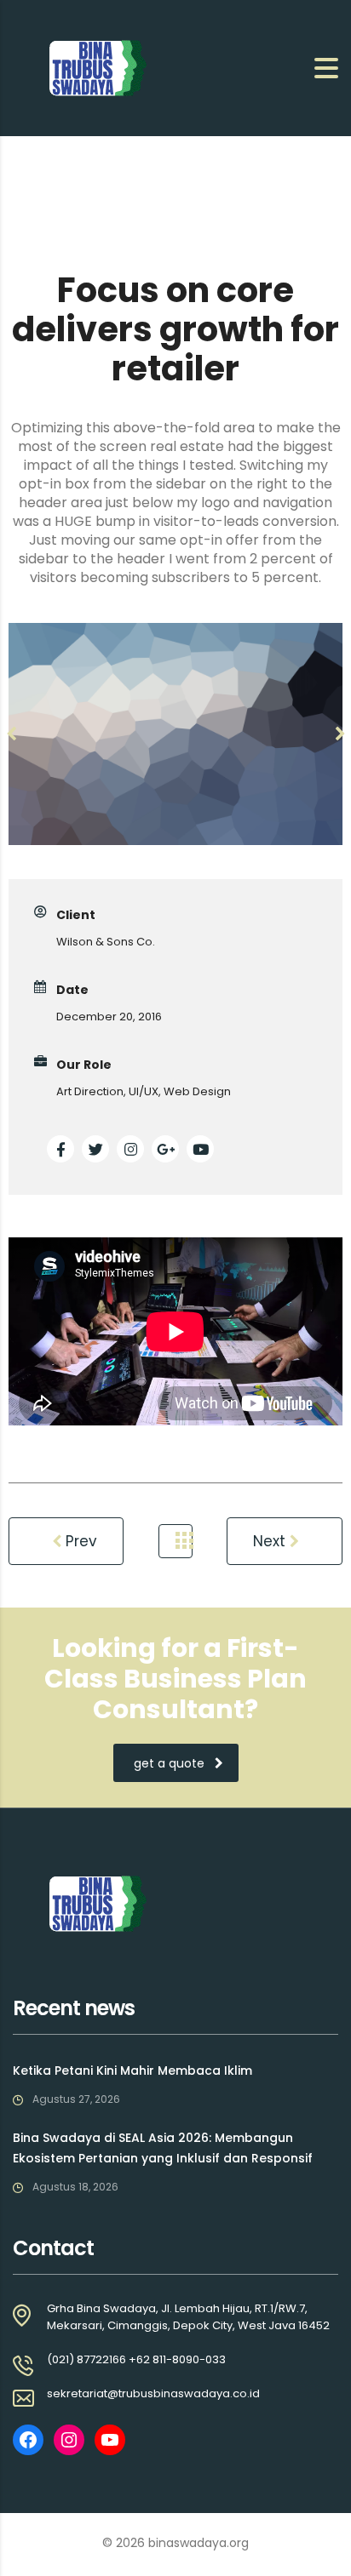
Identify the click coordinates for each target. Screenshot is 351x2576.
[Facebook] (28, 2440)
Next (271, 1541)
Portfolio (175, 1541)
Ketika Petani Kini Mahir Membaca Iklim (132, 2071)
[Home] (98, 67)
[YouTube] (110, 2440)
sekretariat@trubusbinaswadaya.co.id (153, 2393)
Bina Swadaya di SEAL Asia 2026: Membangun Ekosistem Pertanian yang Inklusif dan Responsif (163, 2148)
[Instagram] (69, 2440)
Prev (79, 1541)
